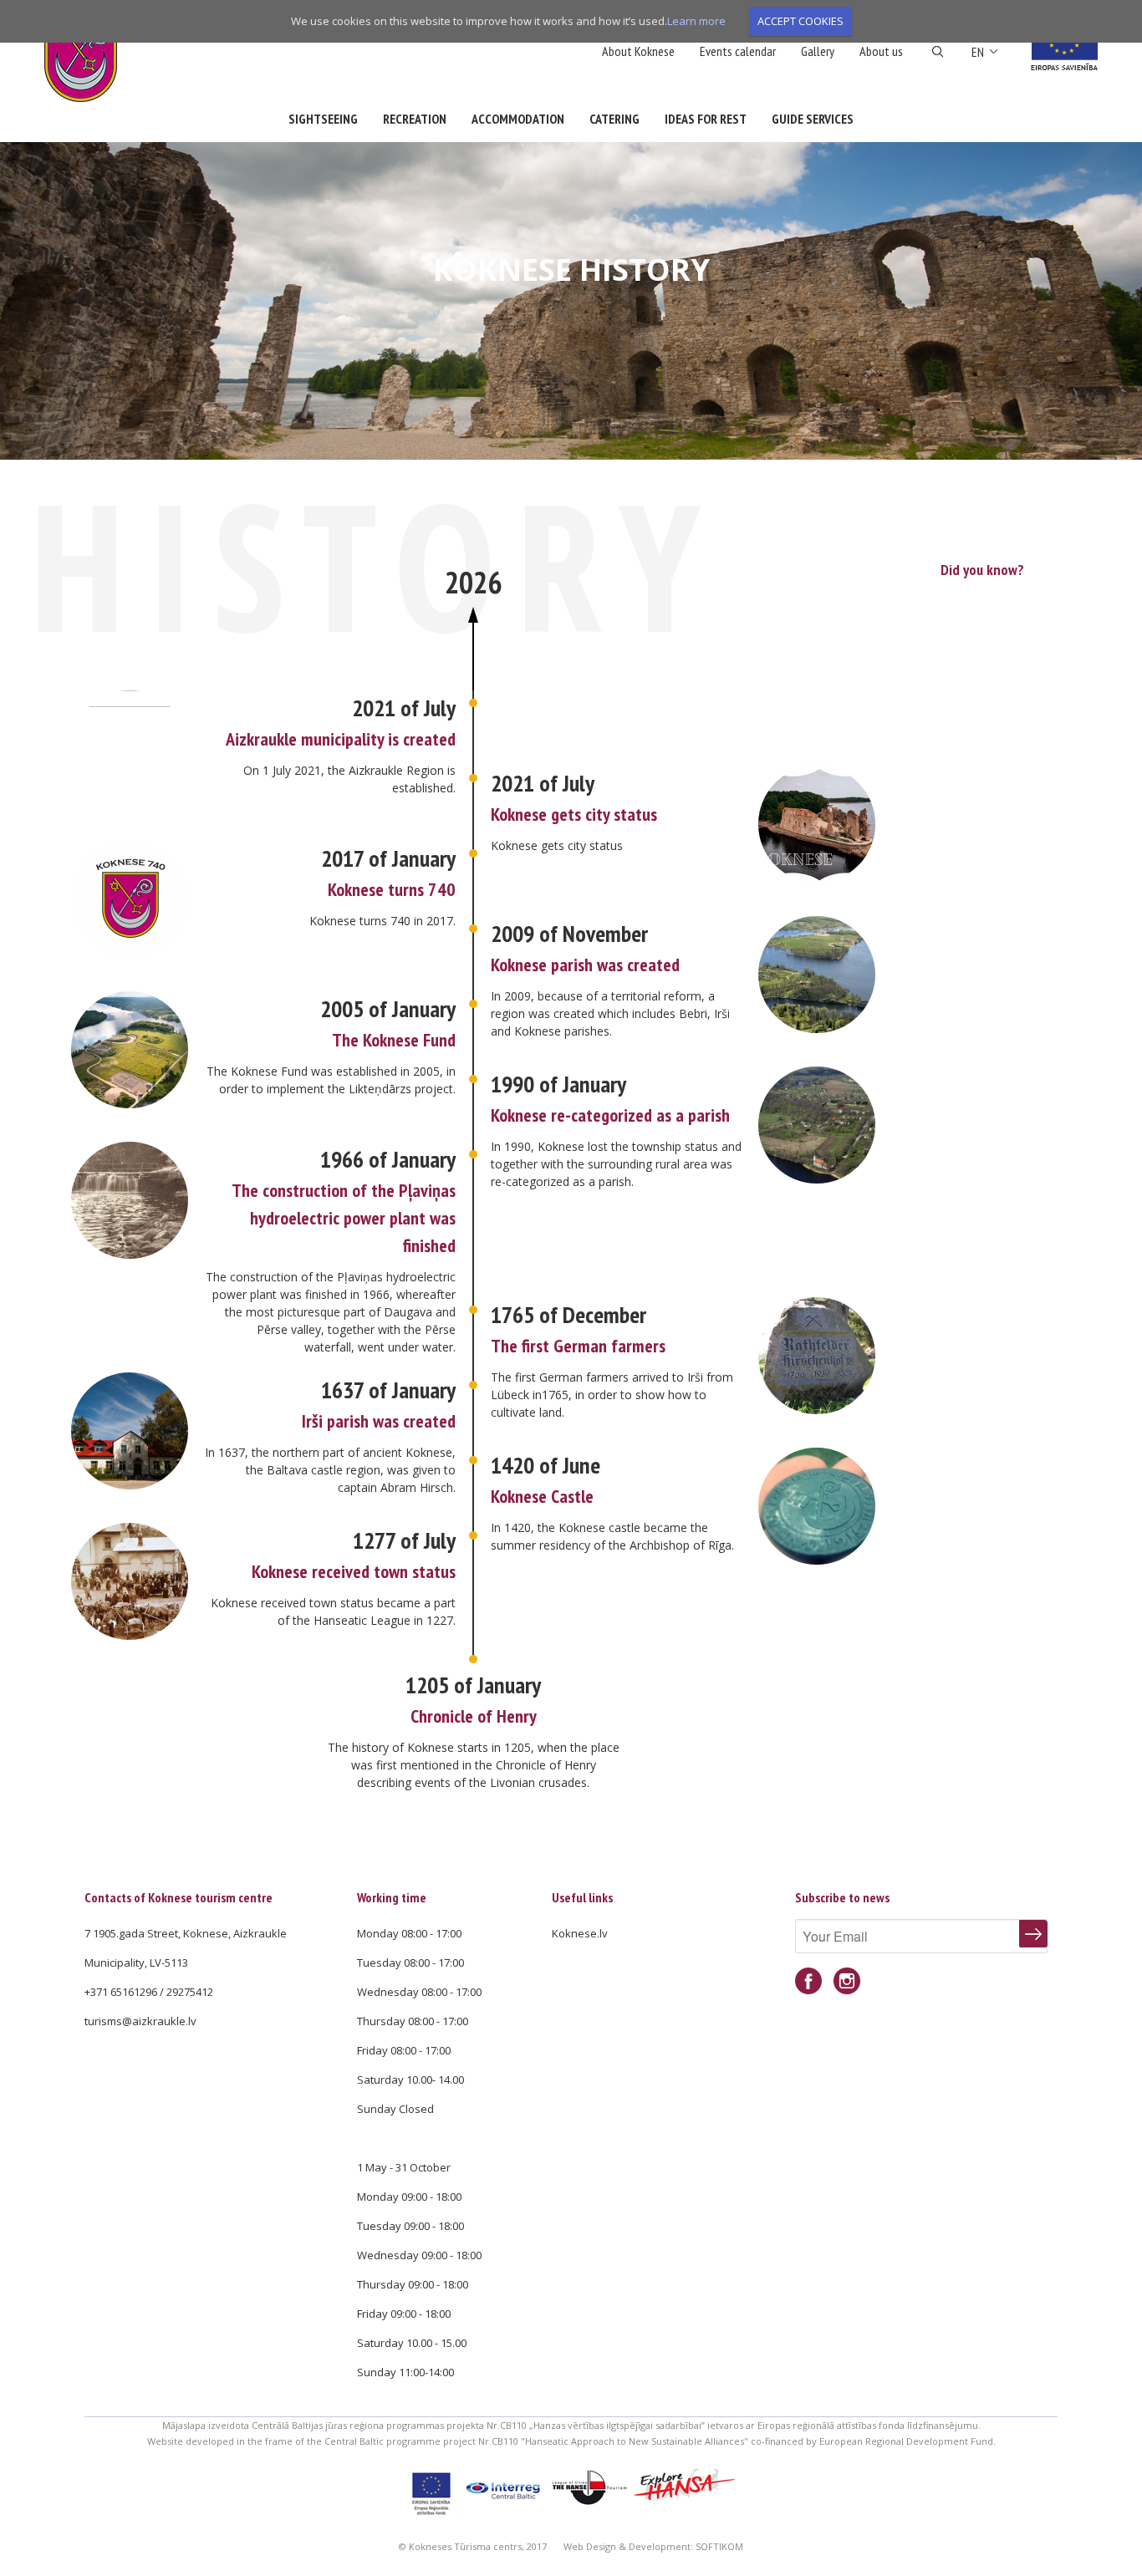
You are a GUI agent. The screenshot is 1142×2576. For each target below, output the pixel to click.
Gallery (818, 51)
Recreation (415, 119)
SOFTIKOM (719, 2546)
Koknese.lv (580, 1933)
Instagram (847, 1981)
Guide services (813, 119)
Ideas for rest (706, 119)
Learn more (696, 21)
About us (881, 51)
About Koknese (638, 51)
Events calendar (738, 51)
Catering (614, 119)
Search (938, 52)
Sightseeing (323, 119)
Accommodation (518, 119)
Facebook (808, 1981)
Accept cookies (800, 21)
